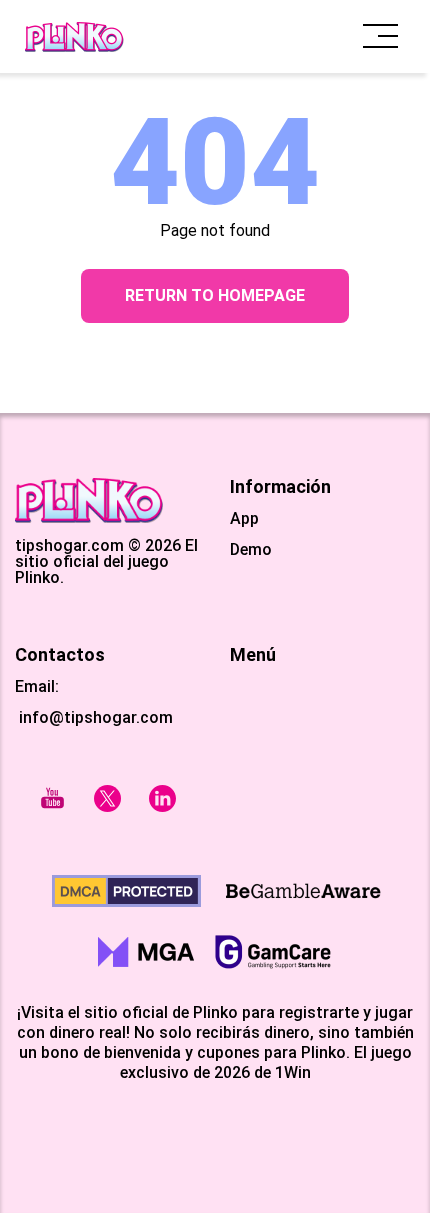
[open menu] (380, 36)
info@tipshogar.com (96, 717)
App (244, 519)
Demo (251, 550)
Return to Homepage (215, 295)
